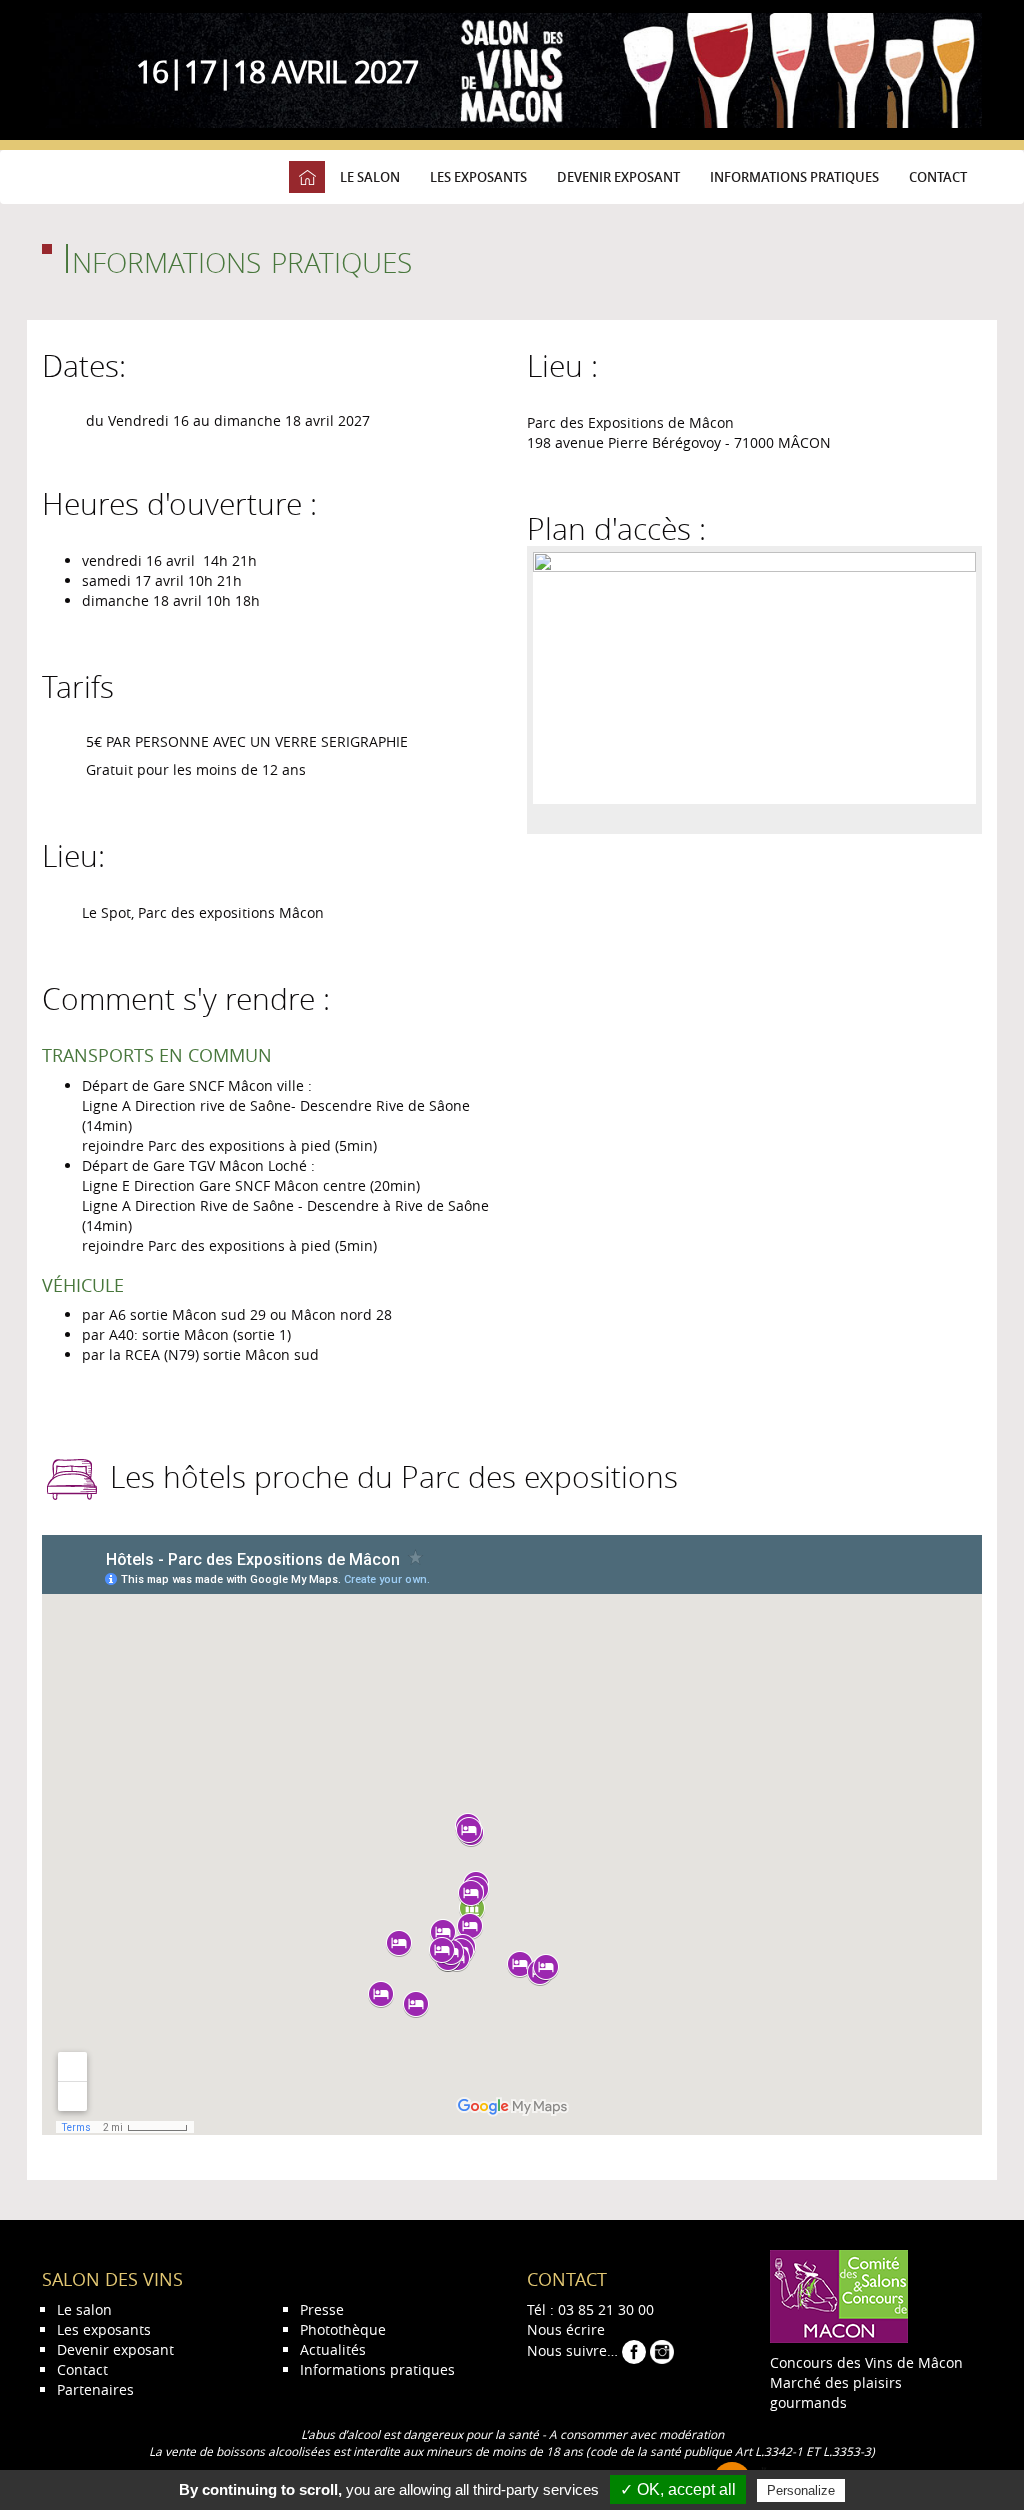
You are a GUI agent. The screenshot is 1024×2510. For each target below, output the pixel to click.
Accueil (307, 177)
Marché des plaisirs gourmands (836, 2392)
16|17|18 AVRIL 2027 (277, 72)
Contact (938, 177)
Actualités (333, 2349)
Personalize (801, 2490)
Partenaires (95, 2389)
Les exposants (478, 177)
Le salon (370, 177)
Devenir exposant (618, 177)
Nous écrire (566, 2329)
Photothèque (343, 2329)
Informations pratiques (794, 177)
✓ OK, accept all (678, 2489)
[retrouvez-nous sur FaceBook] (636, 2350)
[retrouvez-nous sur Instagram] (662, 2350)
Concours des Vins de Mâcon (866, 2362)
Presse (322, 2309)
